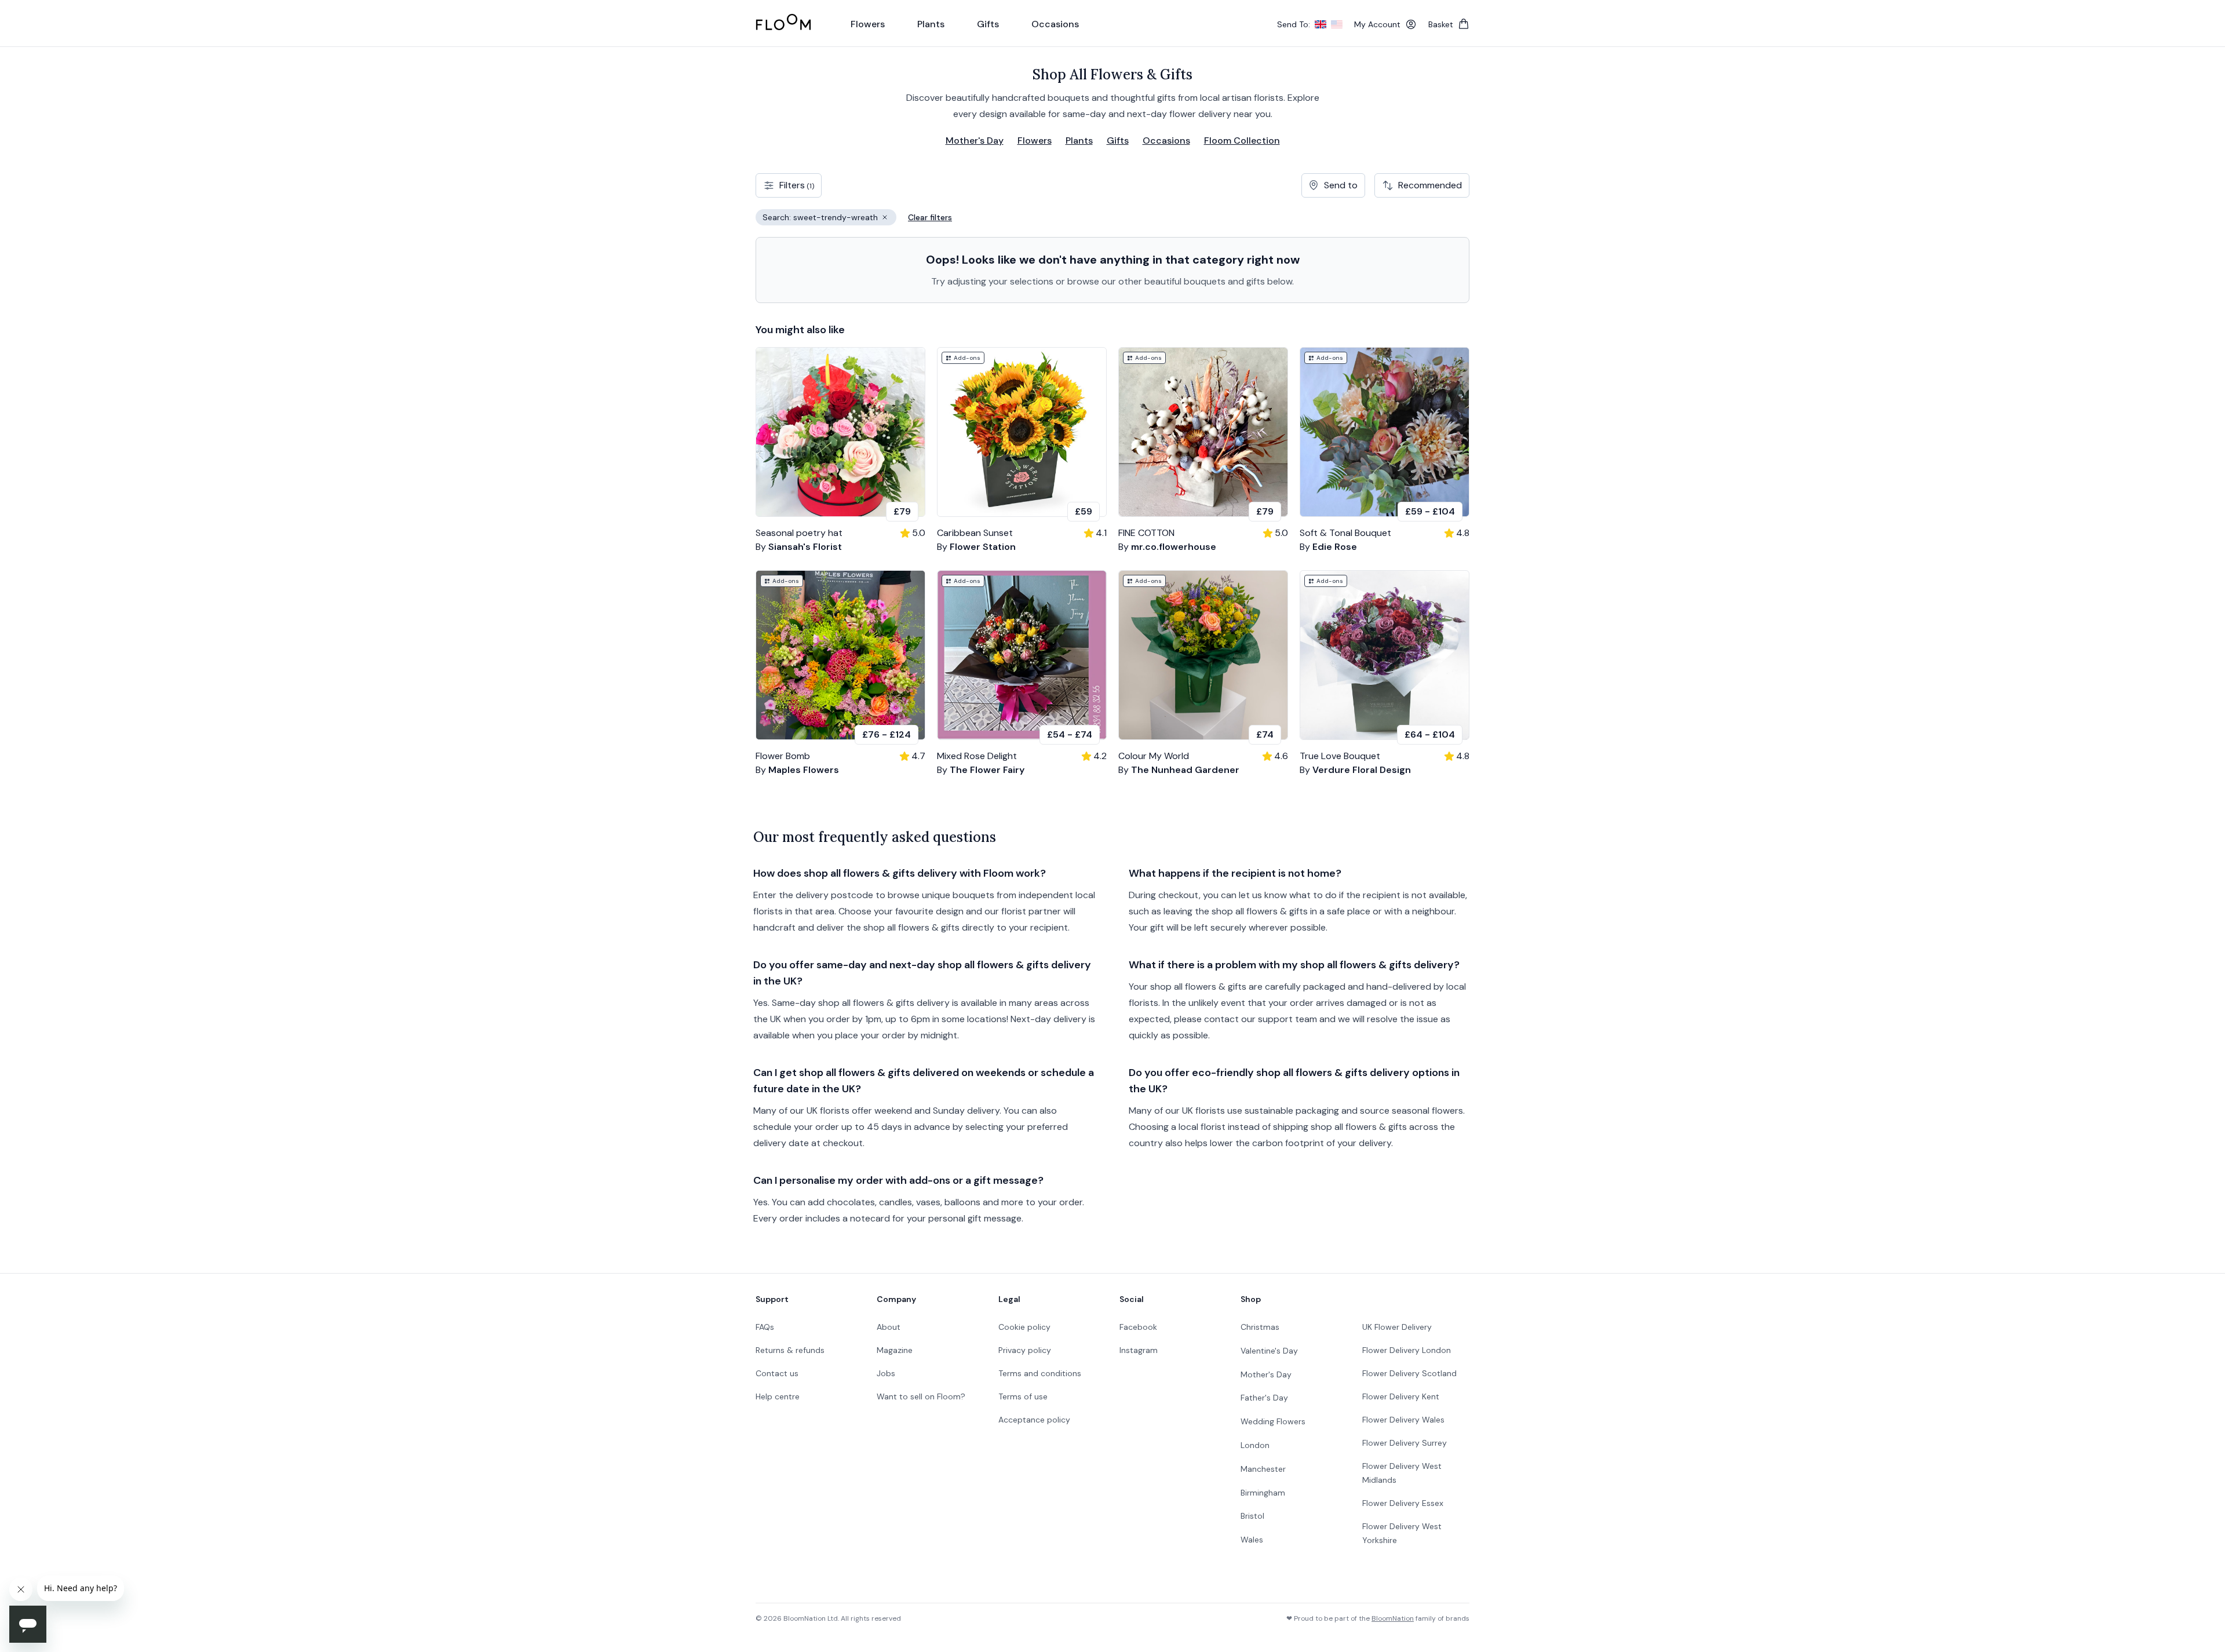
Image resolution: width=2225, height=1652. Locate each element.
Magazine (895, 1350)
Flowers (1035, 141)
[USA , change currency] (1337, 24)
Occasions (1166, 141)
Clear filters (930, 217)
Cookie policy (1024, 1327)
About (889, 1327)
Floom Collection (1242, 141)
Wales (1252, 1540)
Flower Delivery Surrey (1405, 1443)
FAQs (765, 1327)
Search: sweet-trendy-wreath (829, 219)
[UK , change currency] (1321, 24)
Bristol (1252, 1516)
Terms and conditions (1040, 1373)
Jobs (886, 1373)
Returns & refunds (790, 1350)
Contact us (777, 1373)
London (1255, 1445)
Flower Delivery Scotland (1409, 1373)
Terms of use (1023, 1396)
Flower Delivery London (1407, 1350)
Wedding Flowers (1273, 1421)
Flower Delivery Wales (1403, 1420)
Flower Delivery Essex (1403, 1503)
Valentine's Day (1269, 1351)
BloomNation (1393, 1618)
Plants (1079, 141)
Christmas (1260, 1327)
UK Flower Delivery (1397, 1327)
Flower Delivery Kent (1401, 1396)
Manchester (1263, 1469)
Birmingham (1263, 1493)
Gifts (1118, 141)
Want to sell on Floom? (921, 1396)
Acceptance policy (1034, 1420)
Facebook (1138, 1327)
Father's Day (1264, 1398)
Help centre (778, 1396)
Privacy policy (1025, 1350)
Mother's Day (975, 141)
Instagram (1139, 1350)
